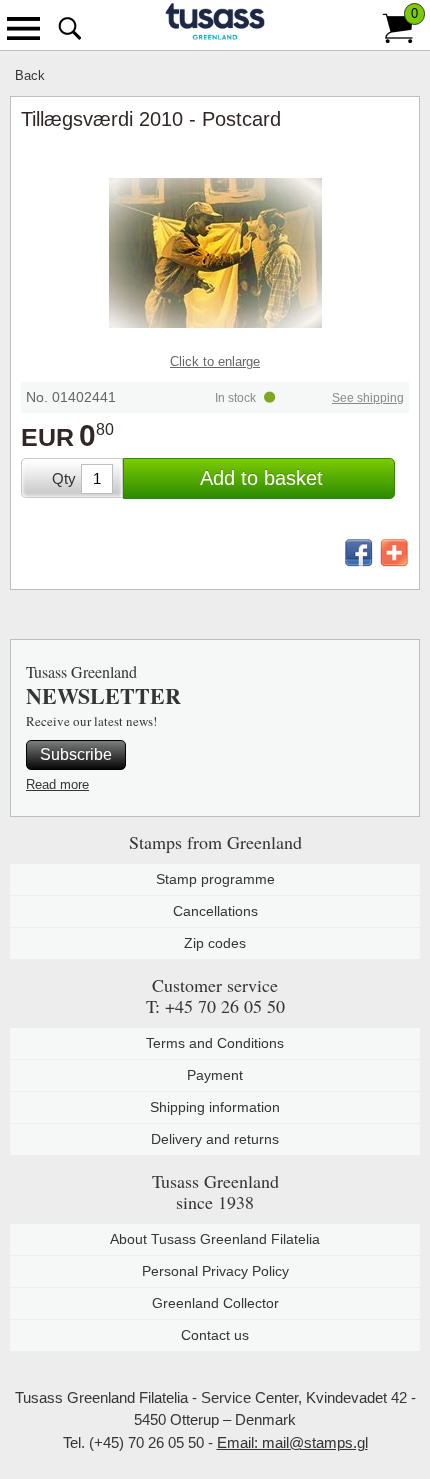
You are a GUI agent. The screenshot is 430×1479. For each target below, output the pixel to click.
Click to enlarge (215, 361)
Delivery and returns (215, 1139)
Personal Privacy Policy (215, 1271)
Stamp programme (215, 879)
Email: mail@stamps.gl (292, 1442)
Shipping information (215, 1107)
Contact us (215, 1335)
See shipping (368, 398)
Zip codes (215, 943)
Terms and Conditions (215, 1043)
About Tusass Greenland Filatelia (215, 1239)
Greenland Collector (215, 1303)
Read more (57, 784)
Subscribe (76, 754)
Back (30, 75)
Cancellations (215, 911)
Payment (215, 1075)
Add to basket (261, 478)
